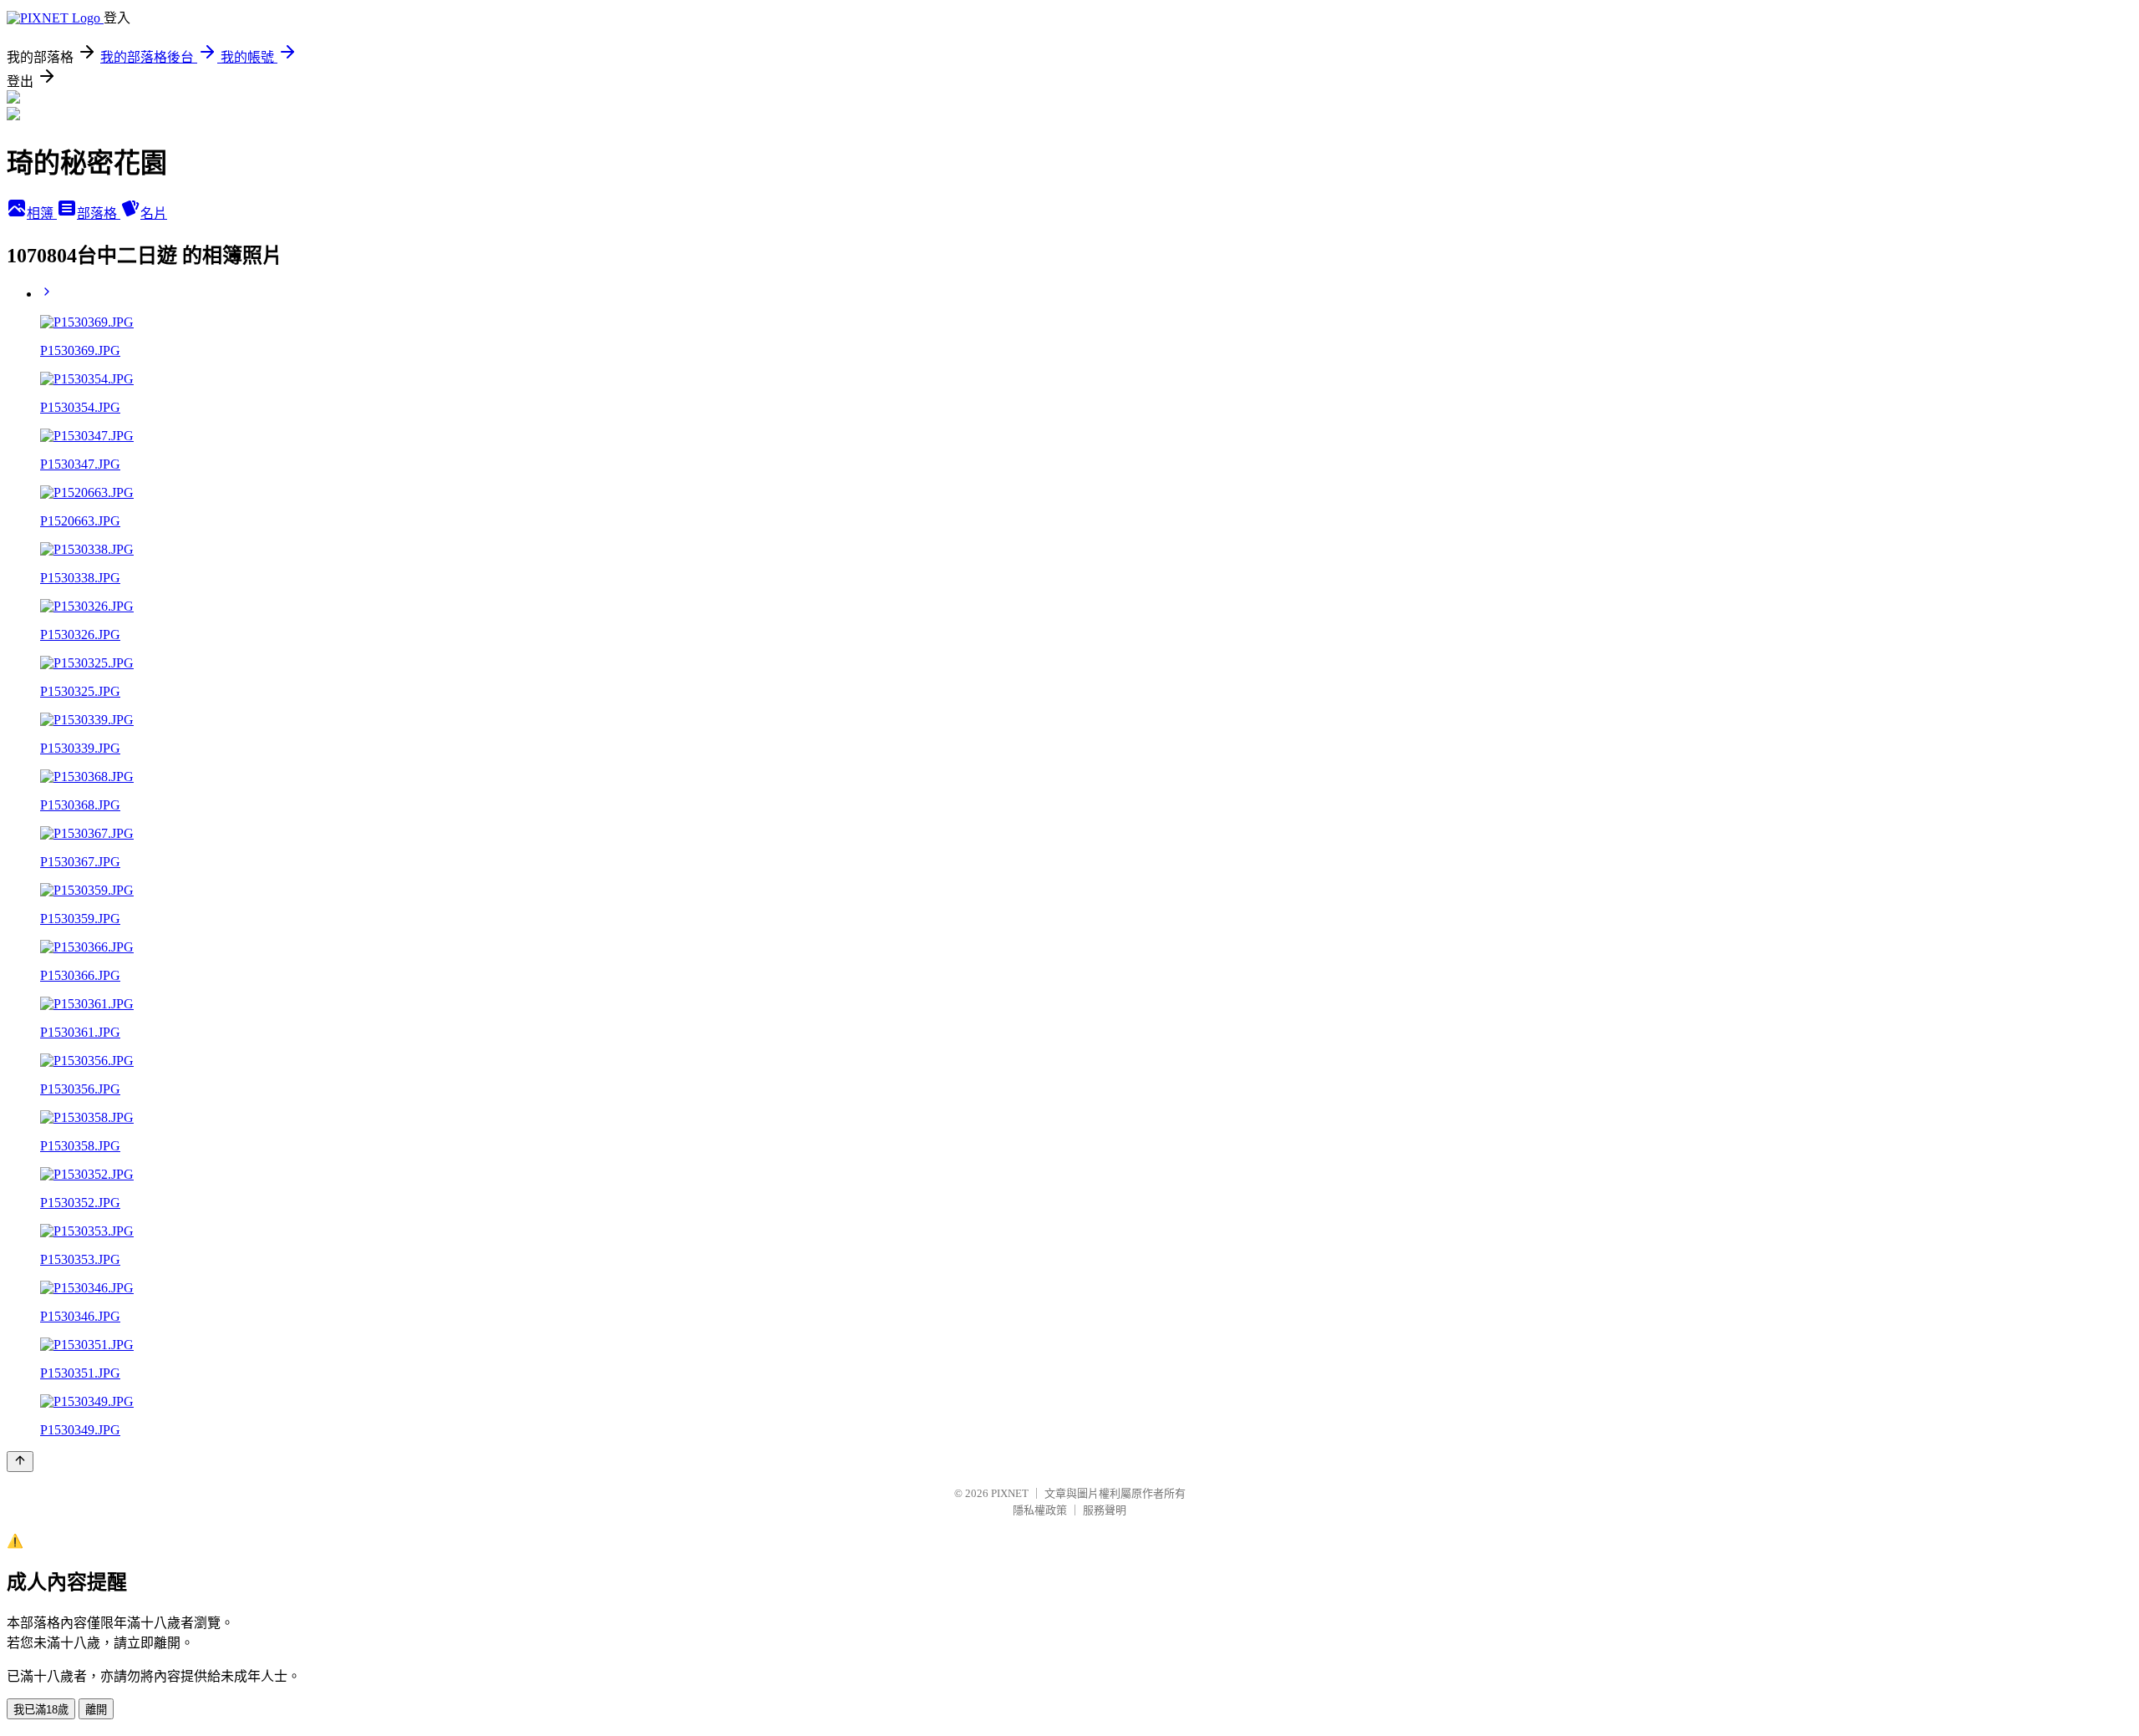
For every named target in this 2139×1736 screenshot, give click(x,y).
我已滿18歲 (41, 1710)
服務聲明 (1105, 1510)
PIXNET (1010, 1493)
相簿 (42, 213)
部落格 (99, 213)
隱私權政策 (1040, 1510)
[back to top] (20, 1462)
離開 (96, 1710)
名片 (154, 213)
